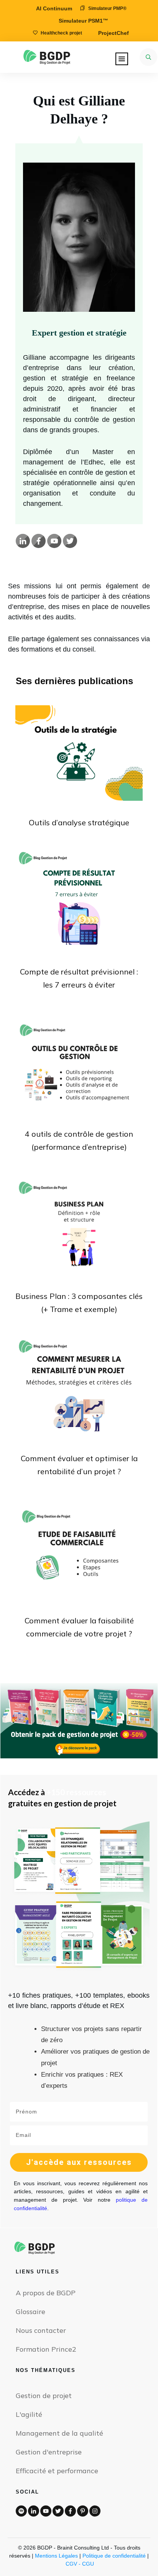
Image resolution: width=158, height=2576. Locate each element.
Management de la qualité (59, 2433)
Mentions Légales (56, 2556)
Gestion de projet (44, 2396)
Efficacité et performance (57, 2471)
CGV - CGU (80, 2564)
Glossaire (30, 2312)
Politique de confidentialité (114, 2556)
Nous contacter (41, 2330)
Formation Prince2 (46, 2349)
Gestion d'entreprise (49, 2452)
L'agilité (29, 2414)
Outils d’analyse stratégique (79, 822)
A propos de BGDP (46, 2293)
